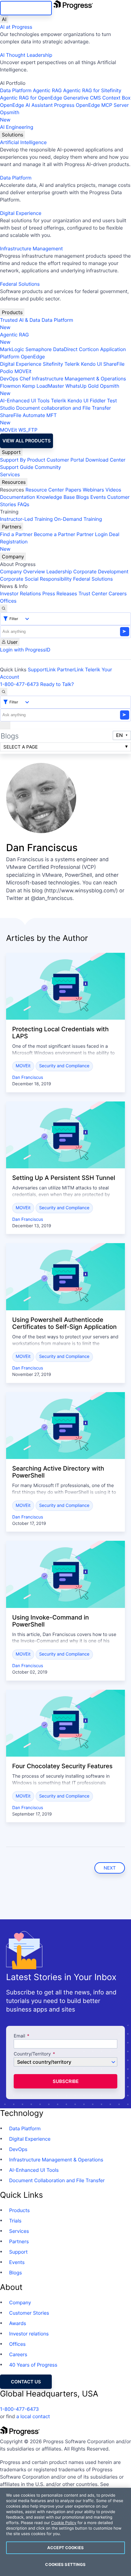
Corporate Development (101, 571)
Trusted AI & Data (20, 320)
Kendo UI (92, 364)
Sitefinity (53, 364)
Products (12, 312)
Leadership (59, 571)
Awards (18, 2323)
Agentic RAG (47, 90)
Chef (25, 379)
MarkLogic (12, 349)
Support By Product (23, 460)
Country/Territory (32, 2054)
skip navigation (26, 8)
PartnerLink (71, 669)
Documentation (18, 497)
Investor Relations (20, 593)
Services (10, 474)
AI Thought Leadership (26, 55)
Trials (15, 2221)
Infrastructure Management (31, 249)
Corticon (89, 349)
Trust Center (93, 593)
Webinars (93, 490)
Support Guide (17, 467)
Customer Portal (65, 460)
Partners (12, 527)
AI (4, 19)
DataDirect (65, 349)
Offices (8, 601)
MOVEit (23, 371)
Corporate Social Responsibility (36, 579)
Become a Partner (55, 534)
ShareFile (114, 364)
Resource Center (44, 490)
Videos (113, 490)
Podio (7, 371)
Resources (14, 482)
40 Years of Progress (33, 2365)
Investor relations (29, 2334)
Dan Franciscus (28, 1078)
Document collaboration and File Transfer (64, 408)
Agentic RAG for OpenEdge (31, 98)
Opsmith (10, 116)
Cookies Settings (65, 2564)
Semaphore (38, 349)
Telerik (72, 364)
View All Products (27, 441)
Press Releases (60, 593)
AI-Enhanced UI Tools (25, 401)
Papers (73, 490)
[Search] (4, 608)
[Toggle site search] (4, 692)
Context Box (117, 98)
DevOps (9, 379)
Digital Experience (21, 213)
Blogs (83, 497)
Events (98, 497)
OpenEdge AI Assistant (26, 105)
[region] (65, 2532)
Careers (118, 593)
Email (20, 2036)
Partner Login (92, 534)
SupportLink (42, 669)
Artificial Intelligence (23, 142)
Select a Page (21, 747)
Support (11, 452)
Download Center (106, 460)
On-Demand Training (78, 519)
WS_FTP (28, 430)
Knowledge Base (56, 497)
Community (48, 467)
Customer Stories (29, 2313)
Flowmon (10, 386)
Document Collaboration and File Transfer (57, 2180)
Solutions (12, 135)
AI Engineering (17, 127)
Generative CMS (82, 98)
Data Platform (16, 90)
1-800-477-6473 (19, 684)
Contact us (26, 2382)
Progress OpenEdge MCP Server (91, 105)
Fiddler (98, 401)
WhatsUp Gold (82, 386)
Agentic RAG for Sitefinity (92, 90)
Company (13, 557)
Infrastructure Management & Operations (79, 379)
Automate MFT (28, 419)
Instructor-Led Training (26, 519)
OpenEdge (33, 357)
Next (110, 1868)
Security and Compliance (64, 1066)
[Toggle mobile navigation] (5, 725)
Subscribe (66, 2081)
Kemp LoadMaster (43, 386)
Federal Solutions (20, 284)
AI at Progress (16, 27)
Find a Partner (16, 534)
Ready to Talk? (57, 684)
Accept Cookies (65, 2548)
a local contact (33, 2416)
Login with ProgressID (25, 650)
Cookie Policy (64, 2523)
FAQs (23, 504)
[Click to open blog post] (65, 986)
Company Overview (23, 571)
